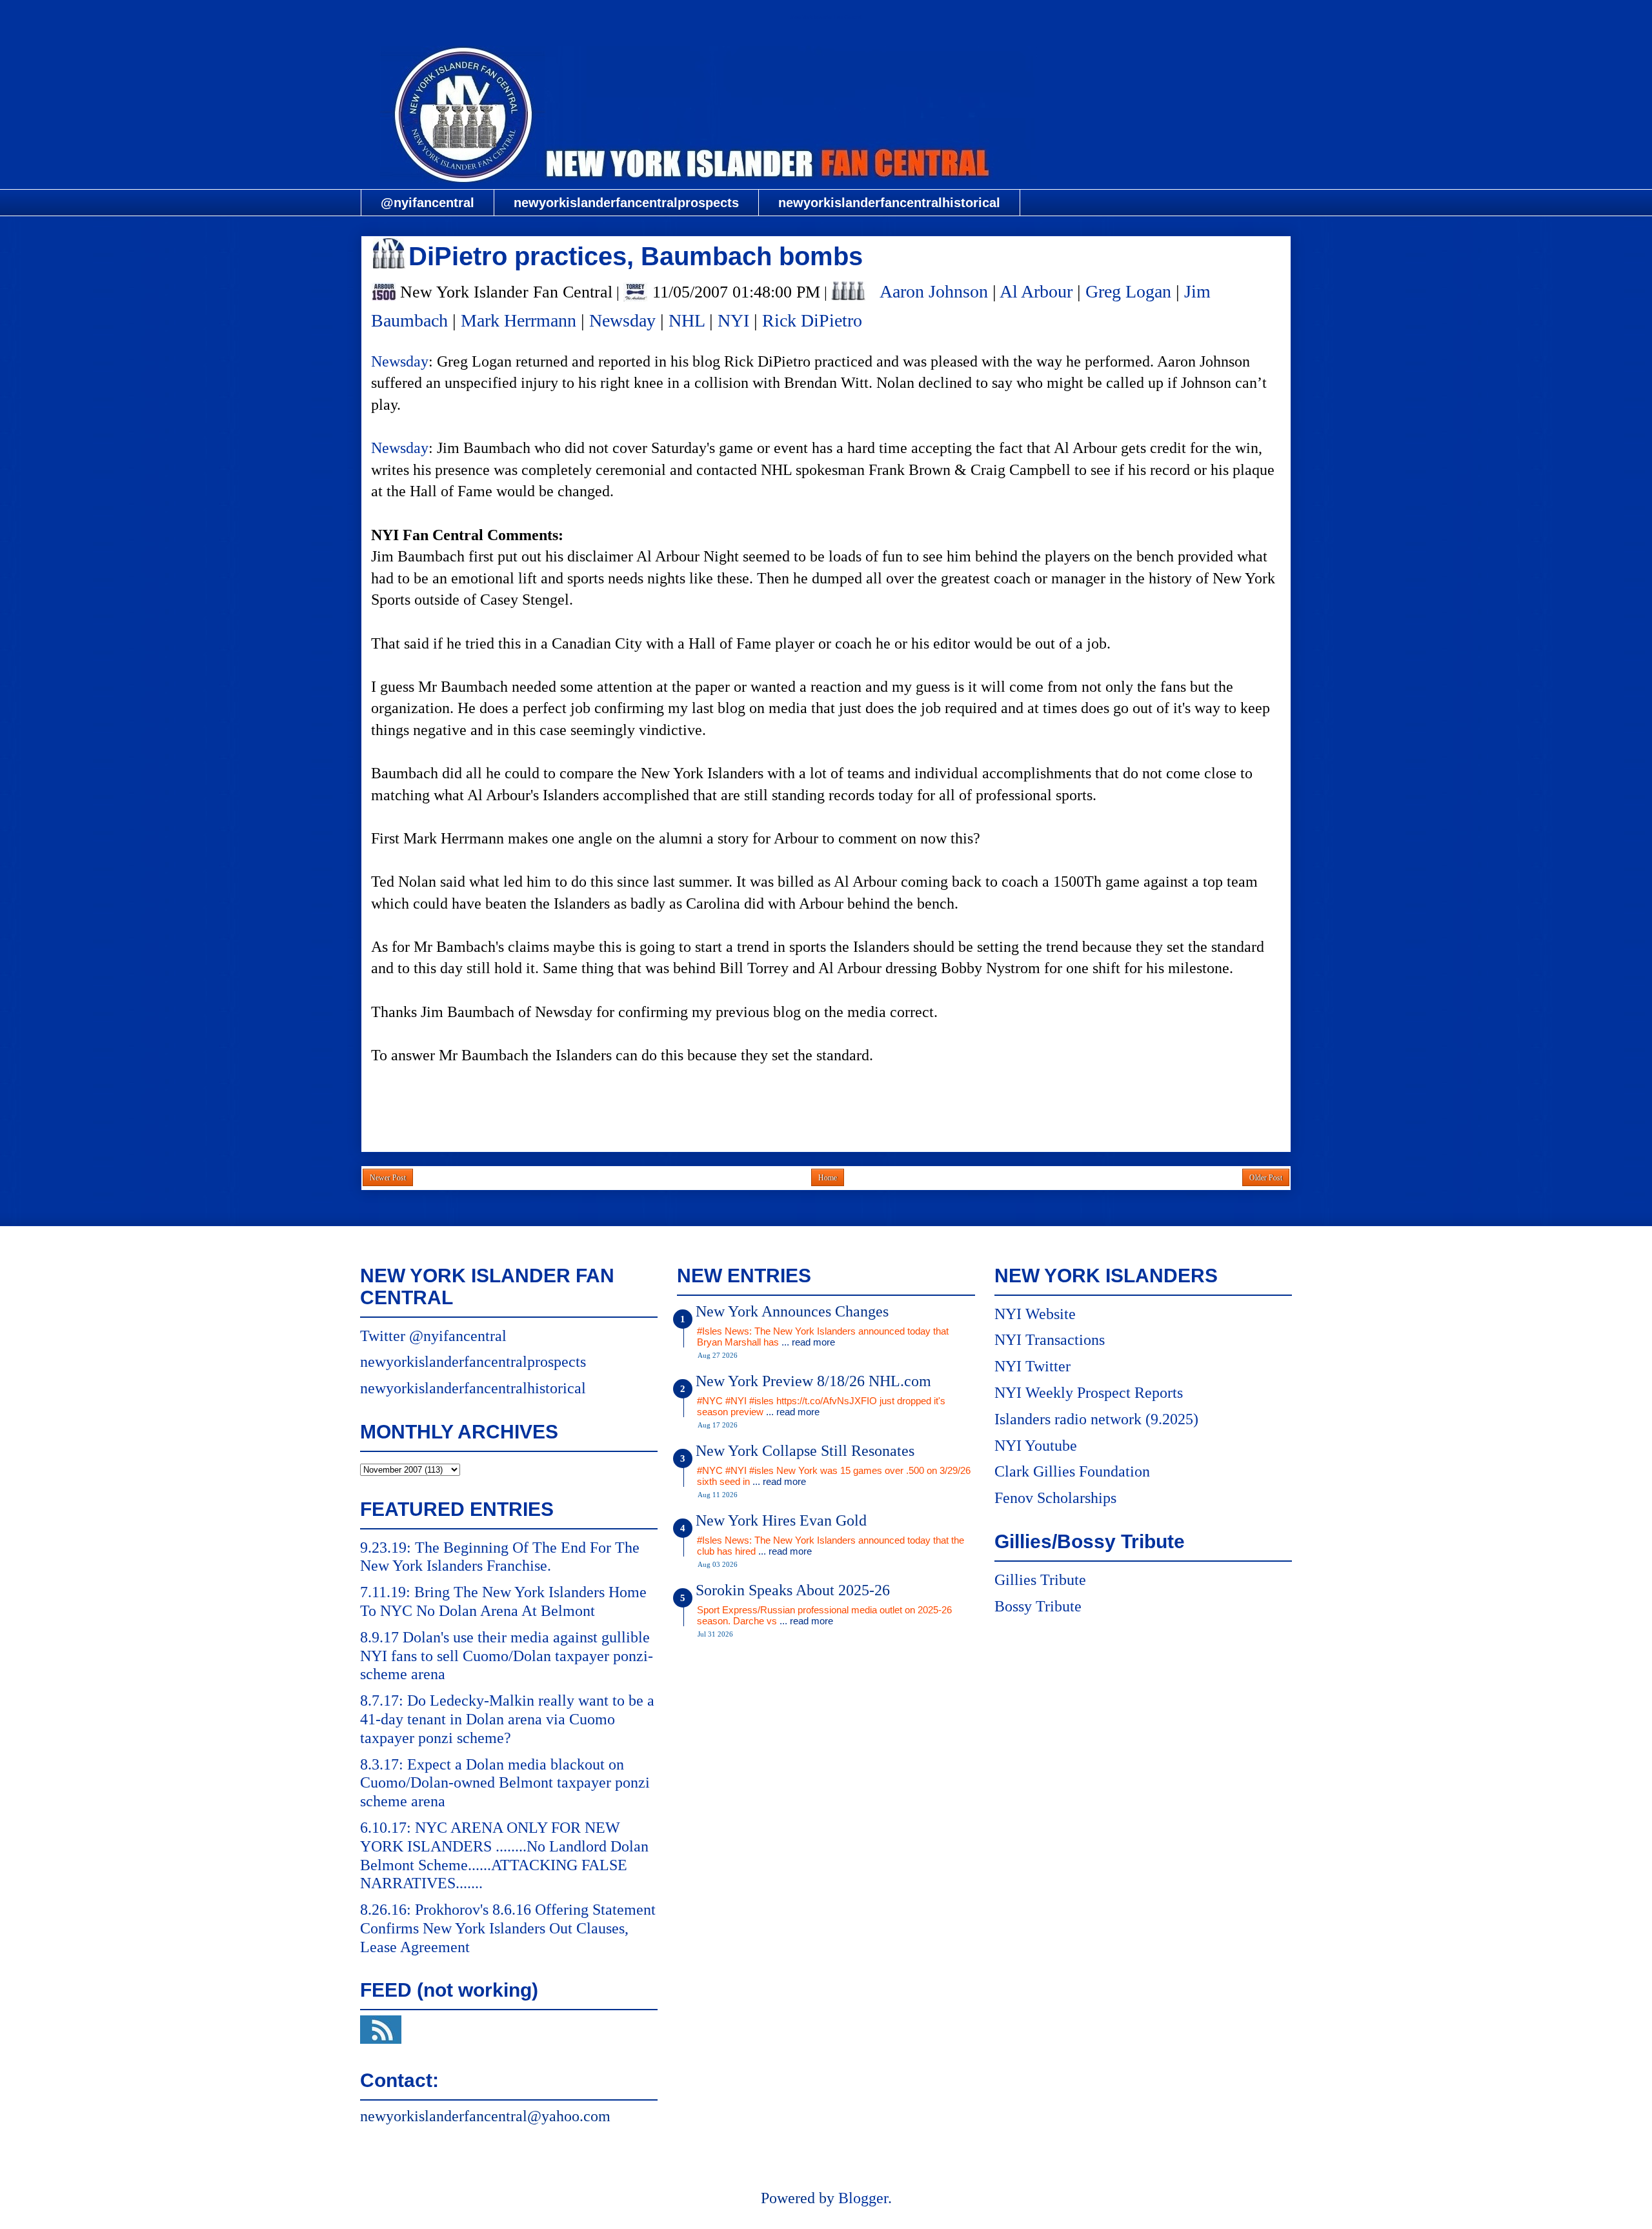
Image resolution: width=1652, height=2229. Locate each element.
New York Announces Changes (792, 1311)
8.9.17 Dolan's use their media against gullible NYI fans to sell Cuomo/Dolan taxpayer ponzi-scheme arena (507, 1656)
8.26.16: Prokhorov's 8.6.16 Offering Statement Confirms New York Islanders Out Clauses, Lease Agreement (508, 1928)
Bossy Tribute (1038, 1606)
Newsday (622, 320)
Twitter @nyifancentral (433, 1336)
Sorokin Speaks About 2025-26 (793, 1590)
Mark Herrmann (519, 320)
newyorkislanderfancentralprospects (626, 203)
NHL (687, 320)
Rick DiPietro (812, 320)
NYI (733, 320)
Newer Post (388, 1178)
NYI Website (1035, 1314)
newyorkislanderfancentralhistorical (889, 203)
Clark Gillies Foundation (1072, 1471)
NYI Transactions (1050, 1340)
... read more (808, 1342)
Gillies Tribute (1040, 1580)
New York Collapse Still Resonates (805, 1451)
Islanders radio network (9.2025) (1096, 1419)
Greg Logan (1128, 291)
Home (828, 1178)
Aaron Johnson (934, 291)
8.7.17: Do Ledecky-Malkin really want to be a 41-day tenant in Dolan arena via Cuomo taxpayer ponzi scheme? (507, 1719)
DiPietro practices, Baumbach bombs (636, 256)
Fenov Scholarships (1055, 1498)
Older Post (1266, 1178)
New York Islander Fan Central (826, 17)
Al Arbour (1036, 291)
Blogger (863, 2198)
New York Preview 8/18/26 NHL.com (813, 1381)
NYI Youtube (1036, 1446)
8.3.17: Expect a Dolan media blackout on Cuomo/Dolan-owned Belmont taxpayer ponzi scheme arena (505, 1783)
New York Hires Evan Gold (781, 1520)
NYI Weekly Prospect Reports (1089, 1393)
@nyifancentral (428, 203)
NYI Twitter (1032, 1366)
